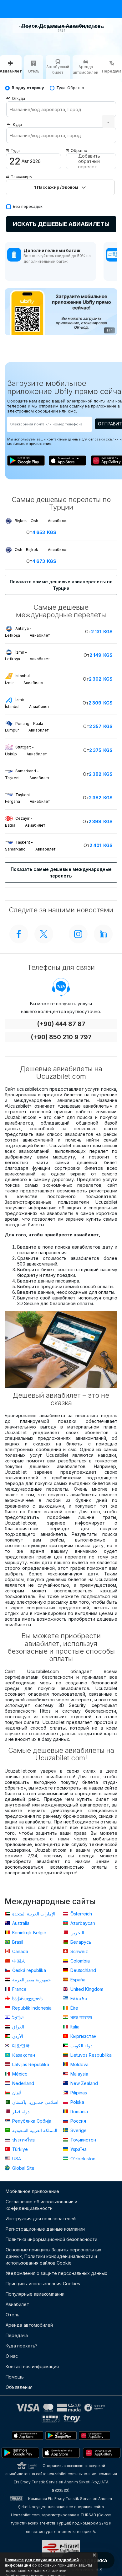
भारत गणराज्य (81, 2017)
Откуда (18, 98)
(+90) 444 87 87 (61, 1024)
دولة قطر (20, 2112)
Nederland (23, 2083)
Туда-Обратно (70, 88)
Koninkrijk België (29, 1933)
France (19, 1989)
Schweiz (79, 1951)
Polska (77, 2102)
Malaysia (79, 2074)
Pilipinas (78, 2093)
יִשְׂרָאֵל (17, 2017)
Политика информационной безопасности (51, 2239)
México (19, 2074)
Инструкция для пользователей (41, 2219)
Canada (20, 1951)
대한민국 (20, 2046)
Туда (15, 151)
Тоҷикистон (83, 2140)
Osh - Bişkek (41, 550)
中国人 (18, 1961)
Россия (78, 2121)
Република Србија (31, 2121)
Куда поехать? (22, 2346)
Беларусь (80, 1942)
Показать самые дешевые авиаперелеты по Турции (61, 585)
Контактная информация (32, 2366)
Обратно (79, 151)
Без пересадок (28, 206)
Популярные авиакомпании (35, 2294)
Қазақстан (23, 2055)
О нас (12, 2356)
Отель (13, 2315)
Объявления (19, 2387)
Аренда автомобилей (29, 2325)
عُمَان (16, 2093)
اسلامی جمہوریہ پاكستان (35, 2102)
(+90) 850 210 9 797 (61, 1037)
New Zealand (84, 2083)
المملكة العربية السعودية (34, 2130)
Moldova (79, 2064)
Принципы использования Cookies (43, 2284)
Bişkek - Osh (41, 521)
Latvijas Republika (30, 2064)
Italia (74, 2027)
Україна (78, 2149)
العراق (18, 2027)
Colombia (79, 1961)
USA (16, 2159)
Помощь (15, 2377)
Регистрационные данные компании (45, 2229)
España (77, 1980)
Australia (20, 1923)
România (79, 2112)
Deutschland (83, 1970)
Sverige (78, 2130)
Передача (17, 2335)
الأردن (17, 2036)
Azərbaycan (82, 1923)
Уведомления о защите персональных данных (56, 2273)
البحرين (77, 1933)
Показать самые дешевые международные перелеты (61, 872)
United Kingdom (86, 1989)
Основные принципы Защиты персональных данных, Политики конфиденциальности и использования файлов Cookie (53, 2256)
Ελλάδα (78, 1998)
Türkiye (19, 2149)
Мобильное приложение (32, 2191)
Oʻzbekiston (82, 2159)
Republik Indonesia (31, 2008)
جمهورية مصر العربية (31, 1980)
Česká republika (28, 1970)
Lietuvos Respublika (90, 2055)
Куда (17, 124)
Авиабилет (17, 2304)
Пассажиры (22, 177)
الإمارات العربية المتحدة (33, 1914)
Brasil (17, 1942)
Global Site (23, 2168)
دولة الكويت (81, 2046)
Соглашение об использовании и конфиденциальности (41, 2205)
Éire (74, 2008)
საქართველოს (27, 1998)
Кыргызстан (83, 2036)
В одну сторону (28, 88)
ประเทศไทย (23, 2140)
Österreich (81, 1914)
